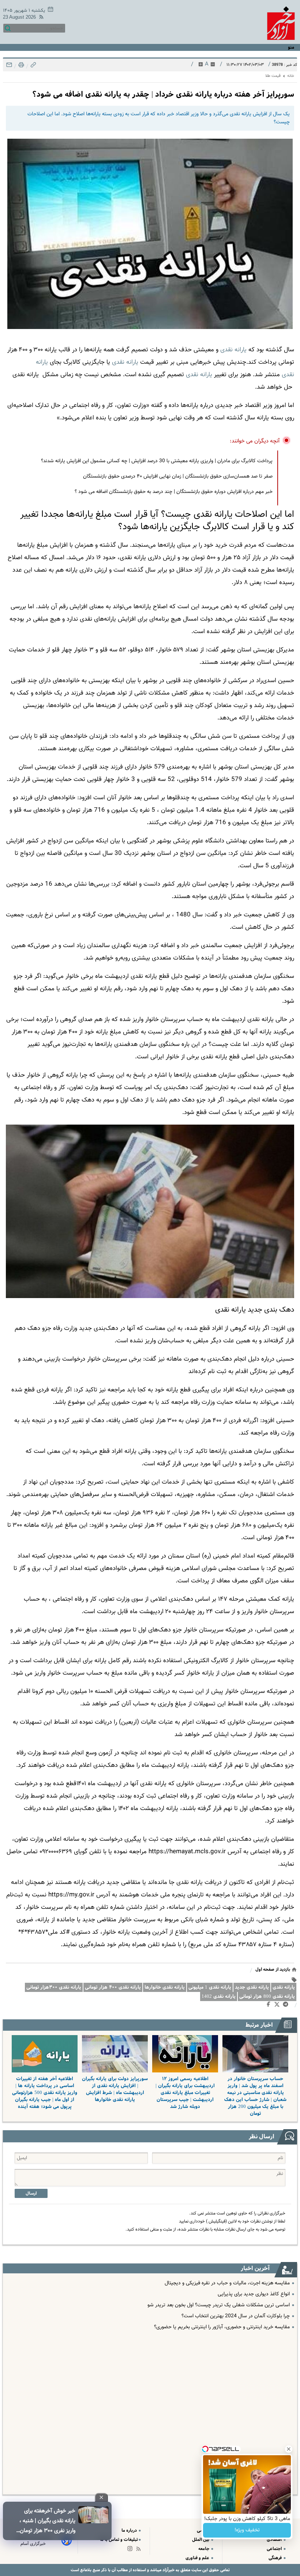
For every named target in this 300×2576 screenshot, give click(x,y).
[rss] (40, 18)
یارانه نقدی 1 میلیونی (210, 1987)
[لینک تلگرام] (287, 2006)
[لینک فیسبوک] (270, 2006)
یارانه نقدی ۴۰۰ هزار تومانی (113, 1987)
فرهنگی (276, 2558)
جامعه (204, 2549)
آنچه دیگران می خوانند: (255, 441)
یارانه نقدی (233, 350)
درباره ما (130, 2530)
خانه (291, 76)
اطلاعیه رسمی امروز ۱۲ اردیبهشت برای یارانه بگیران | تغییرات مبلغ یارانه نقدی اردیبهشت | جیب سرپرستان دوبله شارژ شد (185, 2093)
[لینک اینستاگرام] (131, 2550)
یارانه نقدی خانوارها (165, 1987)
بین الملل (201, 2540)
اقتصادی (275, 2540)
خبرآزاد (168, 2570)
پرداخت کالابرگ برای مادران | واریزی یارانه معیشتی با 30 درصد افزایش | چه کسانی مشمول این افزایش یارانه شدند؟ (157, 461)
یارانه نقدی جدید (252, 1987)
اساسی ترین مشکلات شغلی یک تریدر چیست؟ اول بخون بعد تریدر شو (219, 2305)
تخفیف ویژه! (247, 2530)
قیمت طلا (273, 76)
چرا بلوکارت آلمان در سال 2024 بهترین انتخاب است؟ (236, 2316)
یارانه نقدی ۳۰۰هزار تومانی (54, 1987)
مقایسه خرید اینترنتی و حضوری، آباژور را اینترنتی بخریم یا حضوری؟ (222, 2327)
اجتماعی (275, 2549)
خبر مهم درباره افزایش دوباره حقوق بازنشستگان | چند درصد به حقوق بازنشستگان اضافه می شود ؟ (174, 492)
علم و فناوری (198, 2558)
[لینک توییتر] (278, 2006)
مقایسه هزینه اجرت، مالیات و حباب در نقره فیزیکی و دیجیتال (227, 2283)
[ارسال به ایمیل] (9, 67)
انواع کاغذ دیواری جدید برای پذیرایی (254, 2294)
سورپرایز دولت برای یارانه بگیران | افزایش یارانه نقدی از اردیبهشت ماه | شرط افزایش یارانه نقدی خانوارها (115, 2089)
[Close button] (289, 2449)
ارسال (31, 2193)
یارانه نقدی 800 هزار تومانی (267, 1997)
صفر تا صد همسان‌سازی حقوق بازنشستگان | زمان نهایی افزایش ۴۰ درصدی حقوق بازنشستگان (178, 476)
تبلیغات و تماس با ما (119, 2540)
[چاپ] (20, 67)
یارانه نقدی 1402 (219, 1997)
